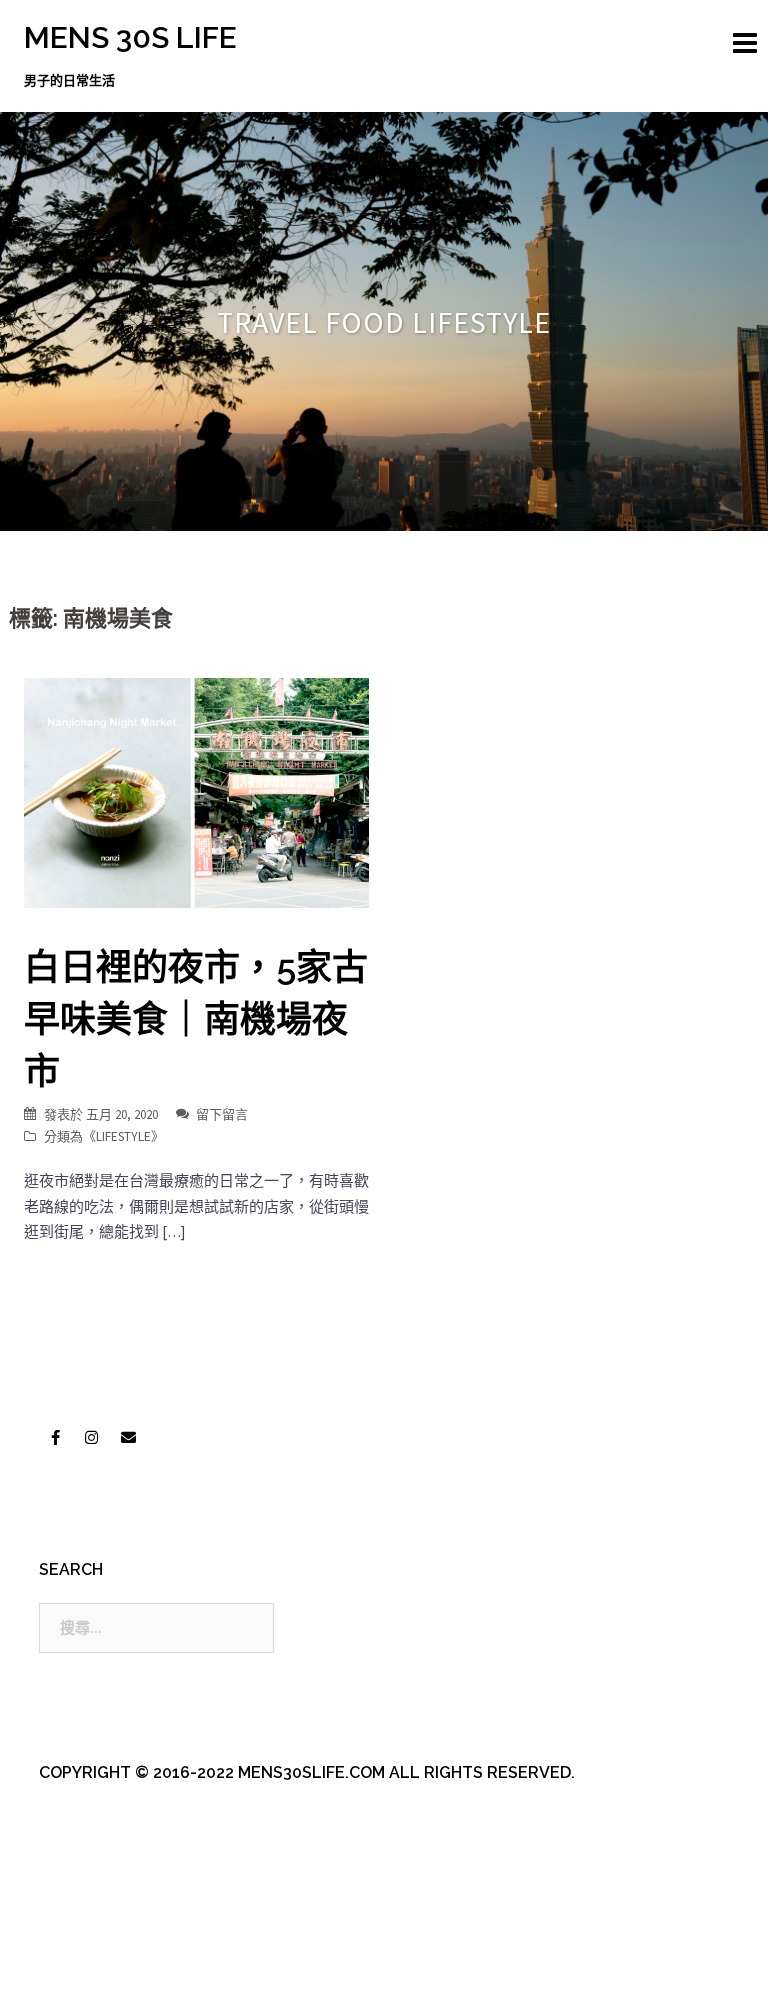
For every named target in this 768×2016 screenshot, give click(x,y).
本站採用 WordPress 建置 (106, 1983)
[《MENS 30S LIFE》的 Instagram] (92, 1437)
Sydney (454, 1983)
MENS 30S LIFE (130, 37)
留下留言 (222, 1114)
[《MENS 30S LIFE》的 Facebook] (55, 1437)
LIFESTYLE (123, 1136)
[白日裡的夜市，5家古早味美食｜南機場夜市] (196, 791)
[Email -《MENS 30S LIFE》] (128, 1437)
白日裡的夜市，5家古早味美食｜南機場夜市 (196, 1019)
